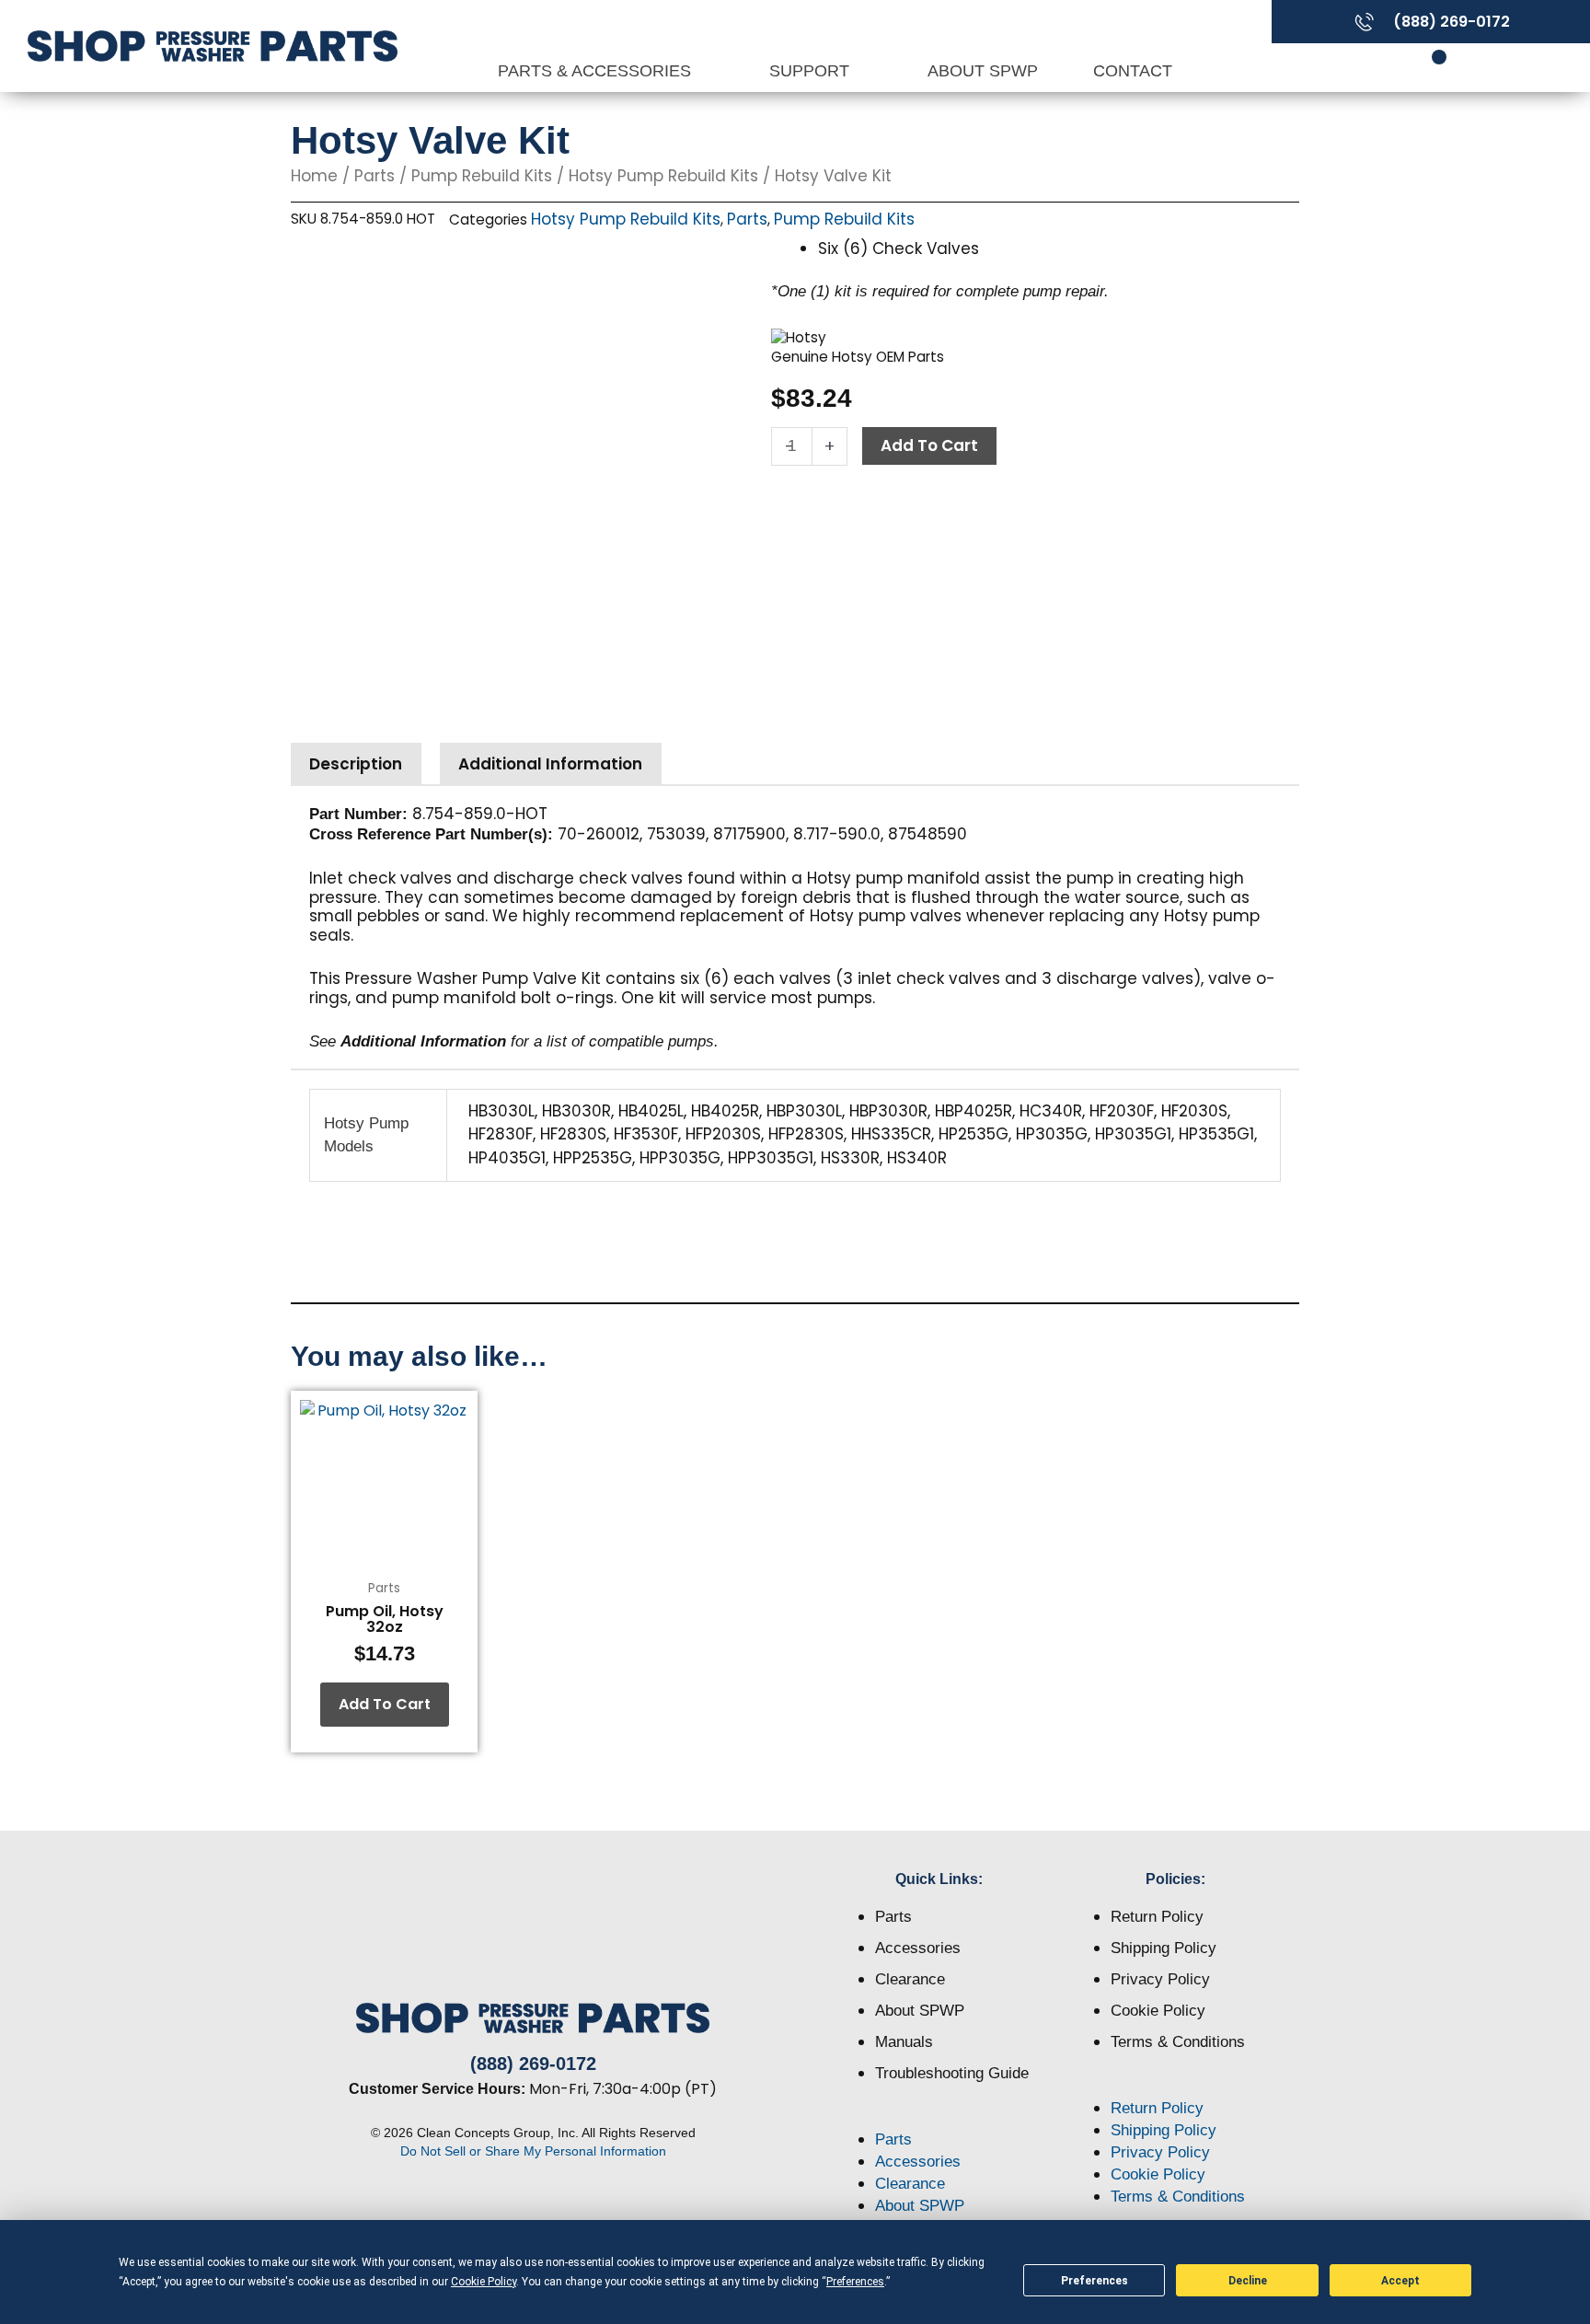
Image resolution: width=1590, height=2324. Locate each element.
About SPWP (983, 71)
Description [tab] (356, 764)
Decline (1248, 2281)
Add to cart (929, 445)
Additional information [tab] (550, 764)
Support (812, 71)
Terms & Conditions (1178, 2042)
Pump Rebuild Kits (482, 176)
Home (314, 176)
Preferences (1095, 2281)
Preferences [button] (855, 2282)
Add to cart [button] (385, 1704)
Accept (1400, 2281)
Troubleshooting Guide (952, 2073)
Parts (374, 176)
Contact (1133, 71)
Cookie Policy (1158, 2011)
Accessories (918, 1948)
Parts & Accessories (597, 71)
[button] (940, 2118)
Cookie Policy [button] (484, 2282)
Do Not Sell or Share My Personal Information (533, 2151)
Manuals (904, 2042)
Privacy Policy (1160, 1979)
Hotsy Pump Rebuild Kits (663, 176)
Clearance (910, 1979)
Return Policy (1157, 1917)
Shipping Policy (1164, 1948)
